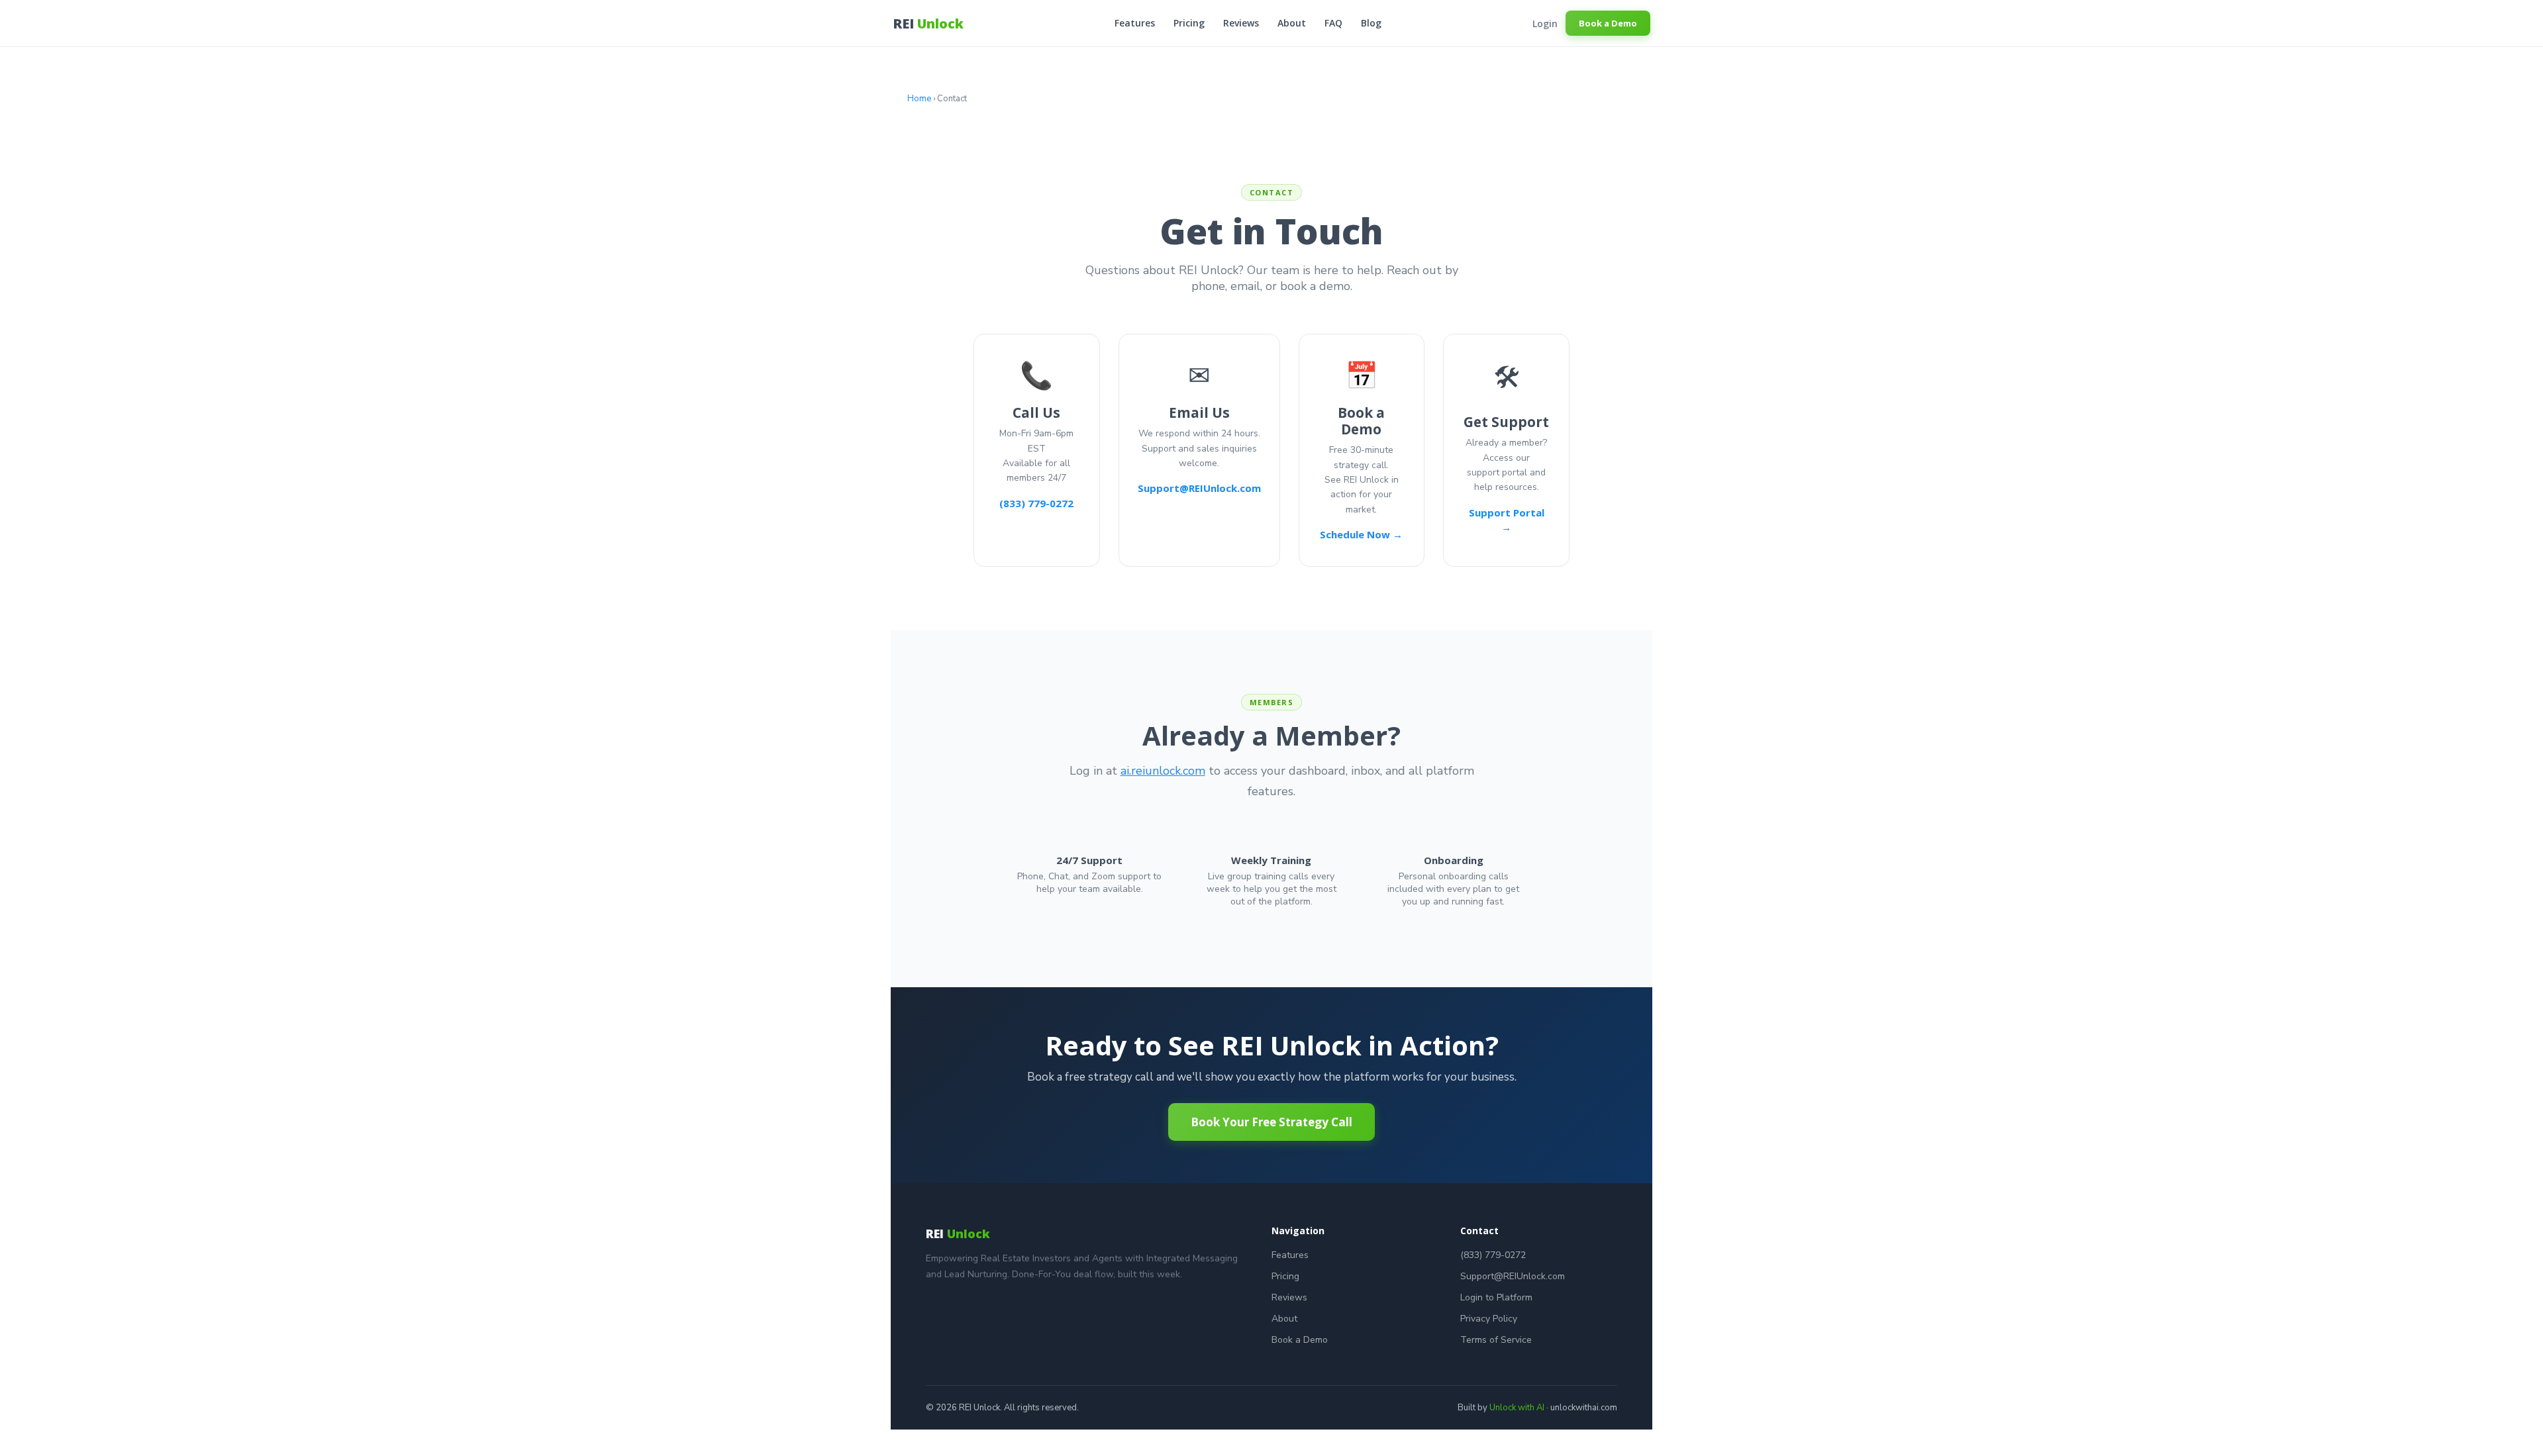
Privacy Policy (1489, 1319)
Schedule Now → (1361, 534)
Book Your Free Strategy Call (1271, 1122)
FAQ (1333, 23)
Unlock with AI (1517, 1408)
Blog (1371, 23)
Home (919, 99)
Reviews (1241, 23)
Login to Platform (1496, 1297)
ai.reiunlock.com (1163, 771)
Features (1135, 23)
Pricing (1189, 23)
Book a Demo (1608, 23)
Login (1545, 24)
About (1292, 23)
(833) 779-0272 (1036, 503)
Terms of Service (1496, 1340)
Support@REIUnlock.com (1199, 488)
